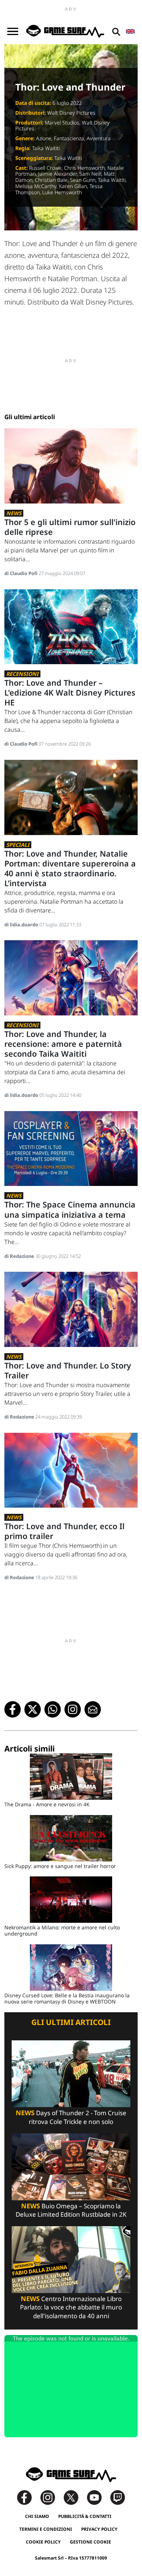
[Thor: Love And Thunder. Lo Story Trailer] (71, 1309)
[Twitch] (118, 2497)
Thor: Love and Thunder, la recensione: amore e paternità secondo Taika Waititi (63, 1044)
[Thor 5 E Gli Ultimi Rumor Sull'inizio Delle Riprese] (71, 465)
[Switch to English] (130, 31)
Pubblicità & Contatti (85, 2516)
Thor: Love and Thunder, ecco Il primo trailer (64, 1531)
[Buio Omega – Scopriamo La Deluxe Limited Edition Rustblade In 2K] (71, 2166)
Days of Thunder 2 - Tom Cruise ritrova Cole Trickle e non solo (71, 2117)
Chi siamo (37, 2516)
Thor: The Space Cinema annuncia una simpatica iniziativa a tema (70, 1209)
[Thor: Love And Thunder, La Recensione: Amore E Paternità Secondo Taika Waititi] (71, 977)
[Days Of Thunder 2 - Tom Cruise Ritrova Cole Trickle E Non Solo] (71, 2073)
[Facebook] (28, 2497)
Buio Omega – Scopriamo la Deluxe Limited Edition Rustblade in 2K (71, 2210)
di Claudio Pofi (21, 573)
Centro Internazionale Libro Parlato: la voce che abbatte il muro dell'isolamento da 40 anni (71, 2307)
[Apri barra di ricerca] (116, 31)
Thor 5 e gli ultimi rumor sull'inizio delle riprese (70, 527)
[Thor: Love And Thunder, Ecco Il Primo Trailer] (71, 1469)
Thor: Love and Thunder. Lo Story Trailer (68, 1370)
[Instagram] (51, 2497)
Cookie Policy (43, 2542)
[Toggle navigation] (13, 31)
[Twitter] (75, 2497)
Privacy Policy (99, 2529)
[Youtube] (98, 2497)
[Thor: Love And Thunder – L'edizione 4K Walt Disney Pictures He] (71, 626)
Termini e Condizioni (46, 2529)
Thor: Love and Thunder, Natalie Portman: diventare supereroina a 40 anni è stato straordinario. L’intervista (70, 868)
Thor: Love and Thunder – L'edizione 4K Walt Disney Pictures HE (70, 692)
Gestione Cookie (90, 2542)
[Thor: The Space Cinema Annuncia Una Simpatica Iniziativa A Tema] (71, 1148)
